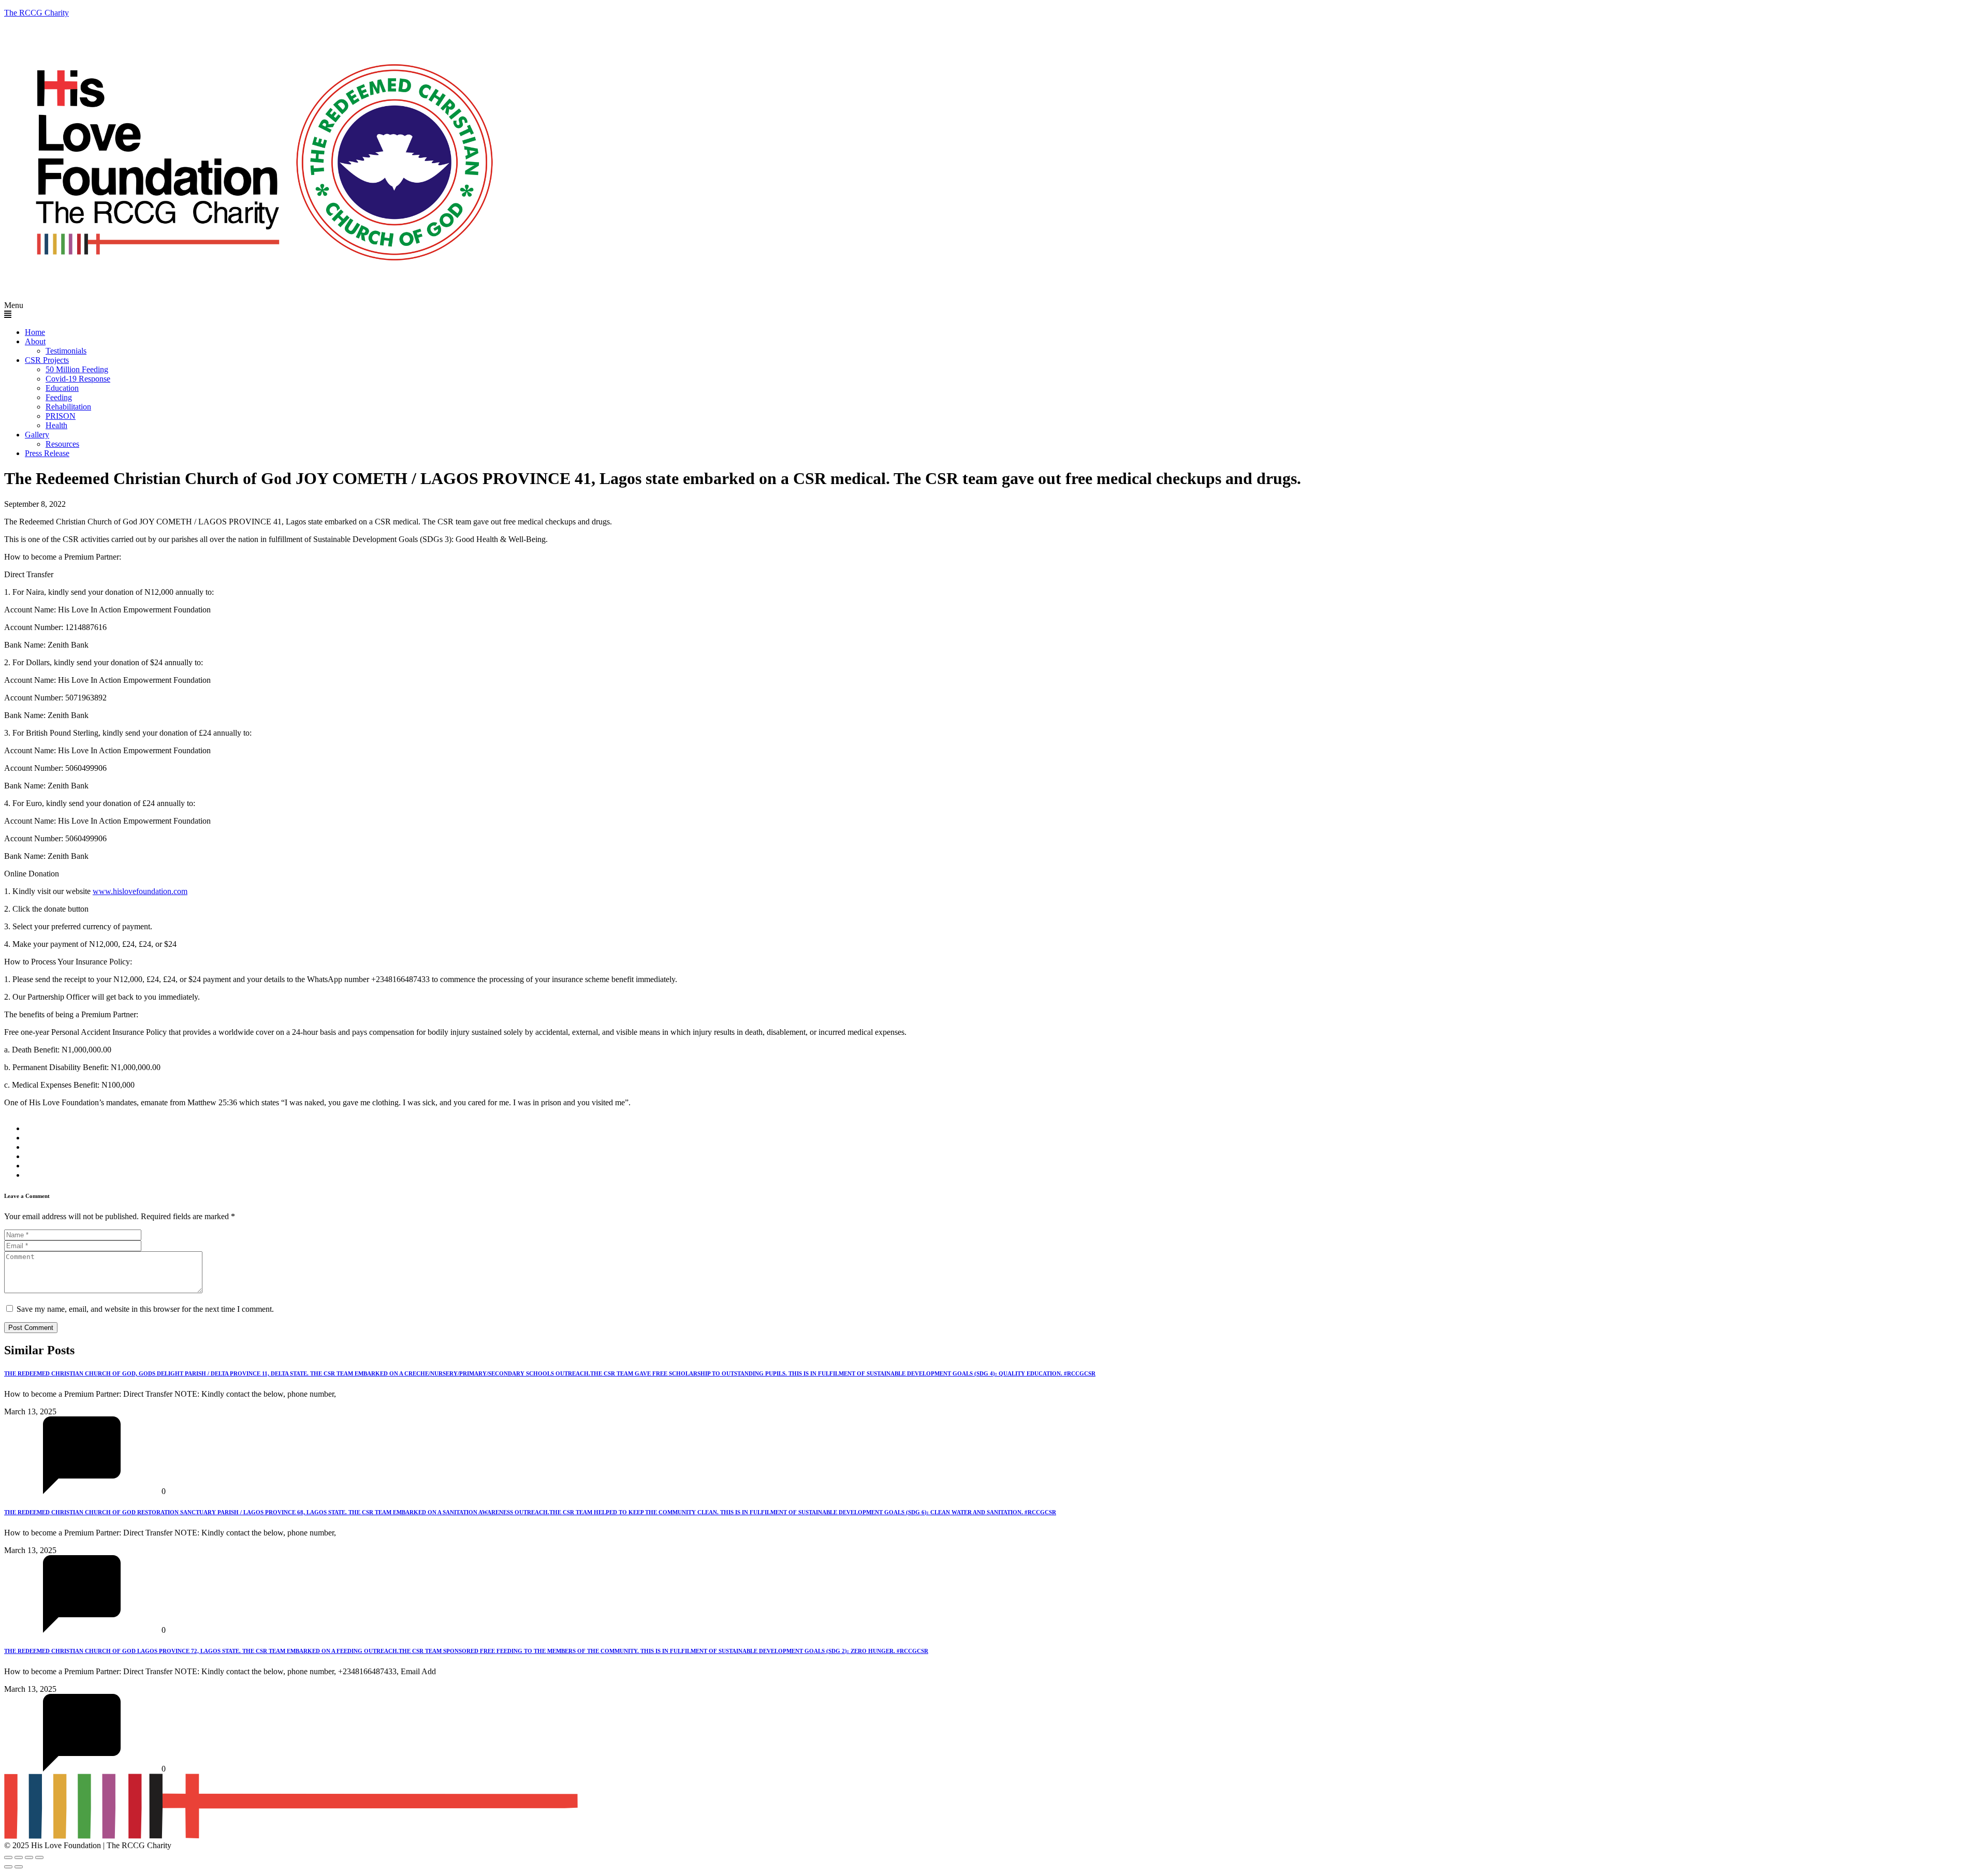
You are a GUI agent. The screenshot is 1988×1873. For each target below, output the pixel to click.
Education (62, 388)
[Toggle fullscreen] (19, 1857)
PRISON (61, 416)
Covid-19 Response (78, 379)
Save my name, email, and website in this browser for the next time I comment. (145, 1309)
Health (56, 425)
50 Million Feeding (77, 369)
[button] (994, 310)
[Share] (29, 1857)
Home (35, 332)
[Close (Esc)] (39, 1857)
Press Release (47, 453)
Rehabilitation (68, 407)
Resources (62, 444)
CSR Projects (47, 360)
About (35, 341)
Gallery (37, 435)
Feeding (59, 397)
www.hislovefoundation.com (140, 891)
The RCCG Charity (36, 13)
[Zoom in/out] (8, 1857)
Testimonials (66, 351)
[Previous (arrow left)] (8, 1867)
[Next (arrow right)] (19, 1867)
